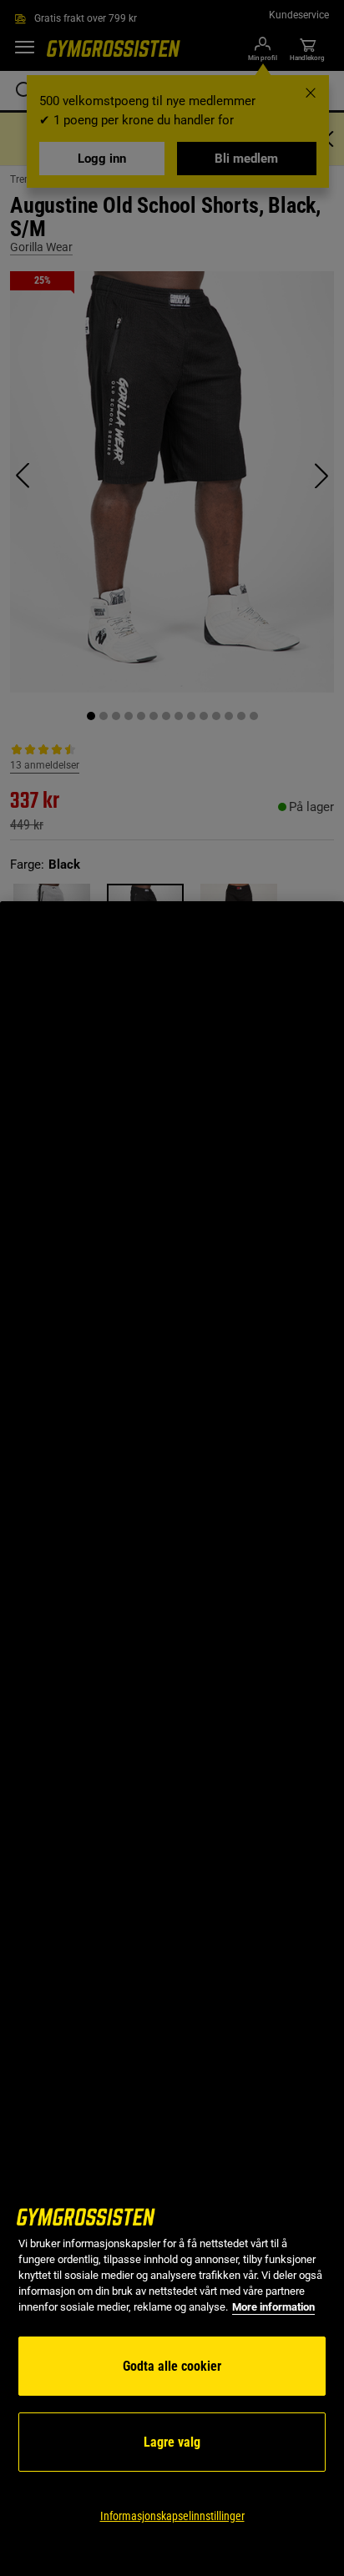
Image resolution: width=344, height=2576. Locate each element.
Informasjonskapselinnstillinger (172, 2516)
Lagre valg (172, 2442)
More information (273, 2307)
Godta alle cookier (172, 2366)
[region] (172, 1739)
